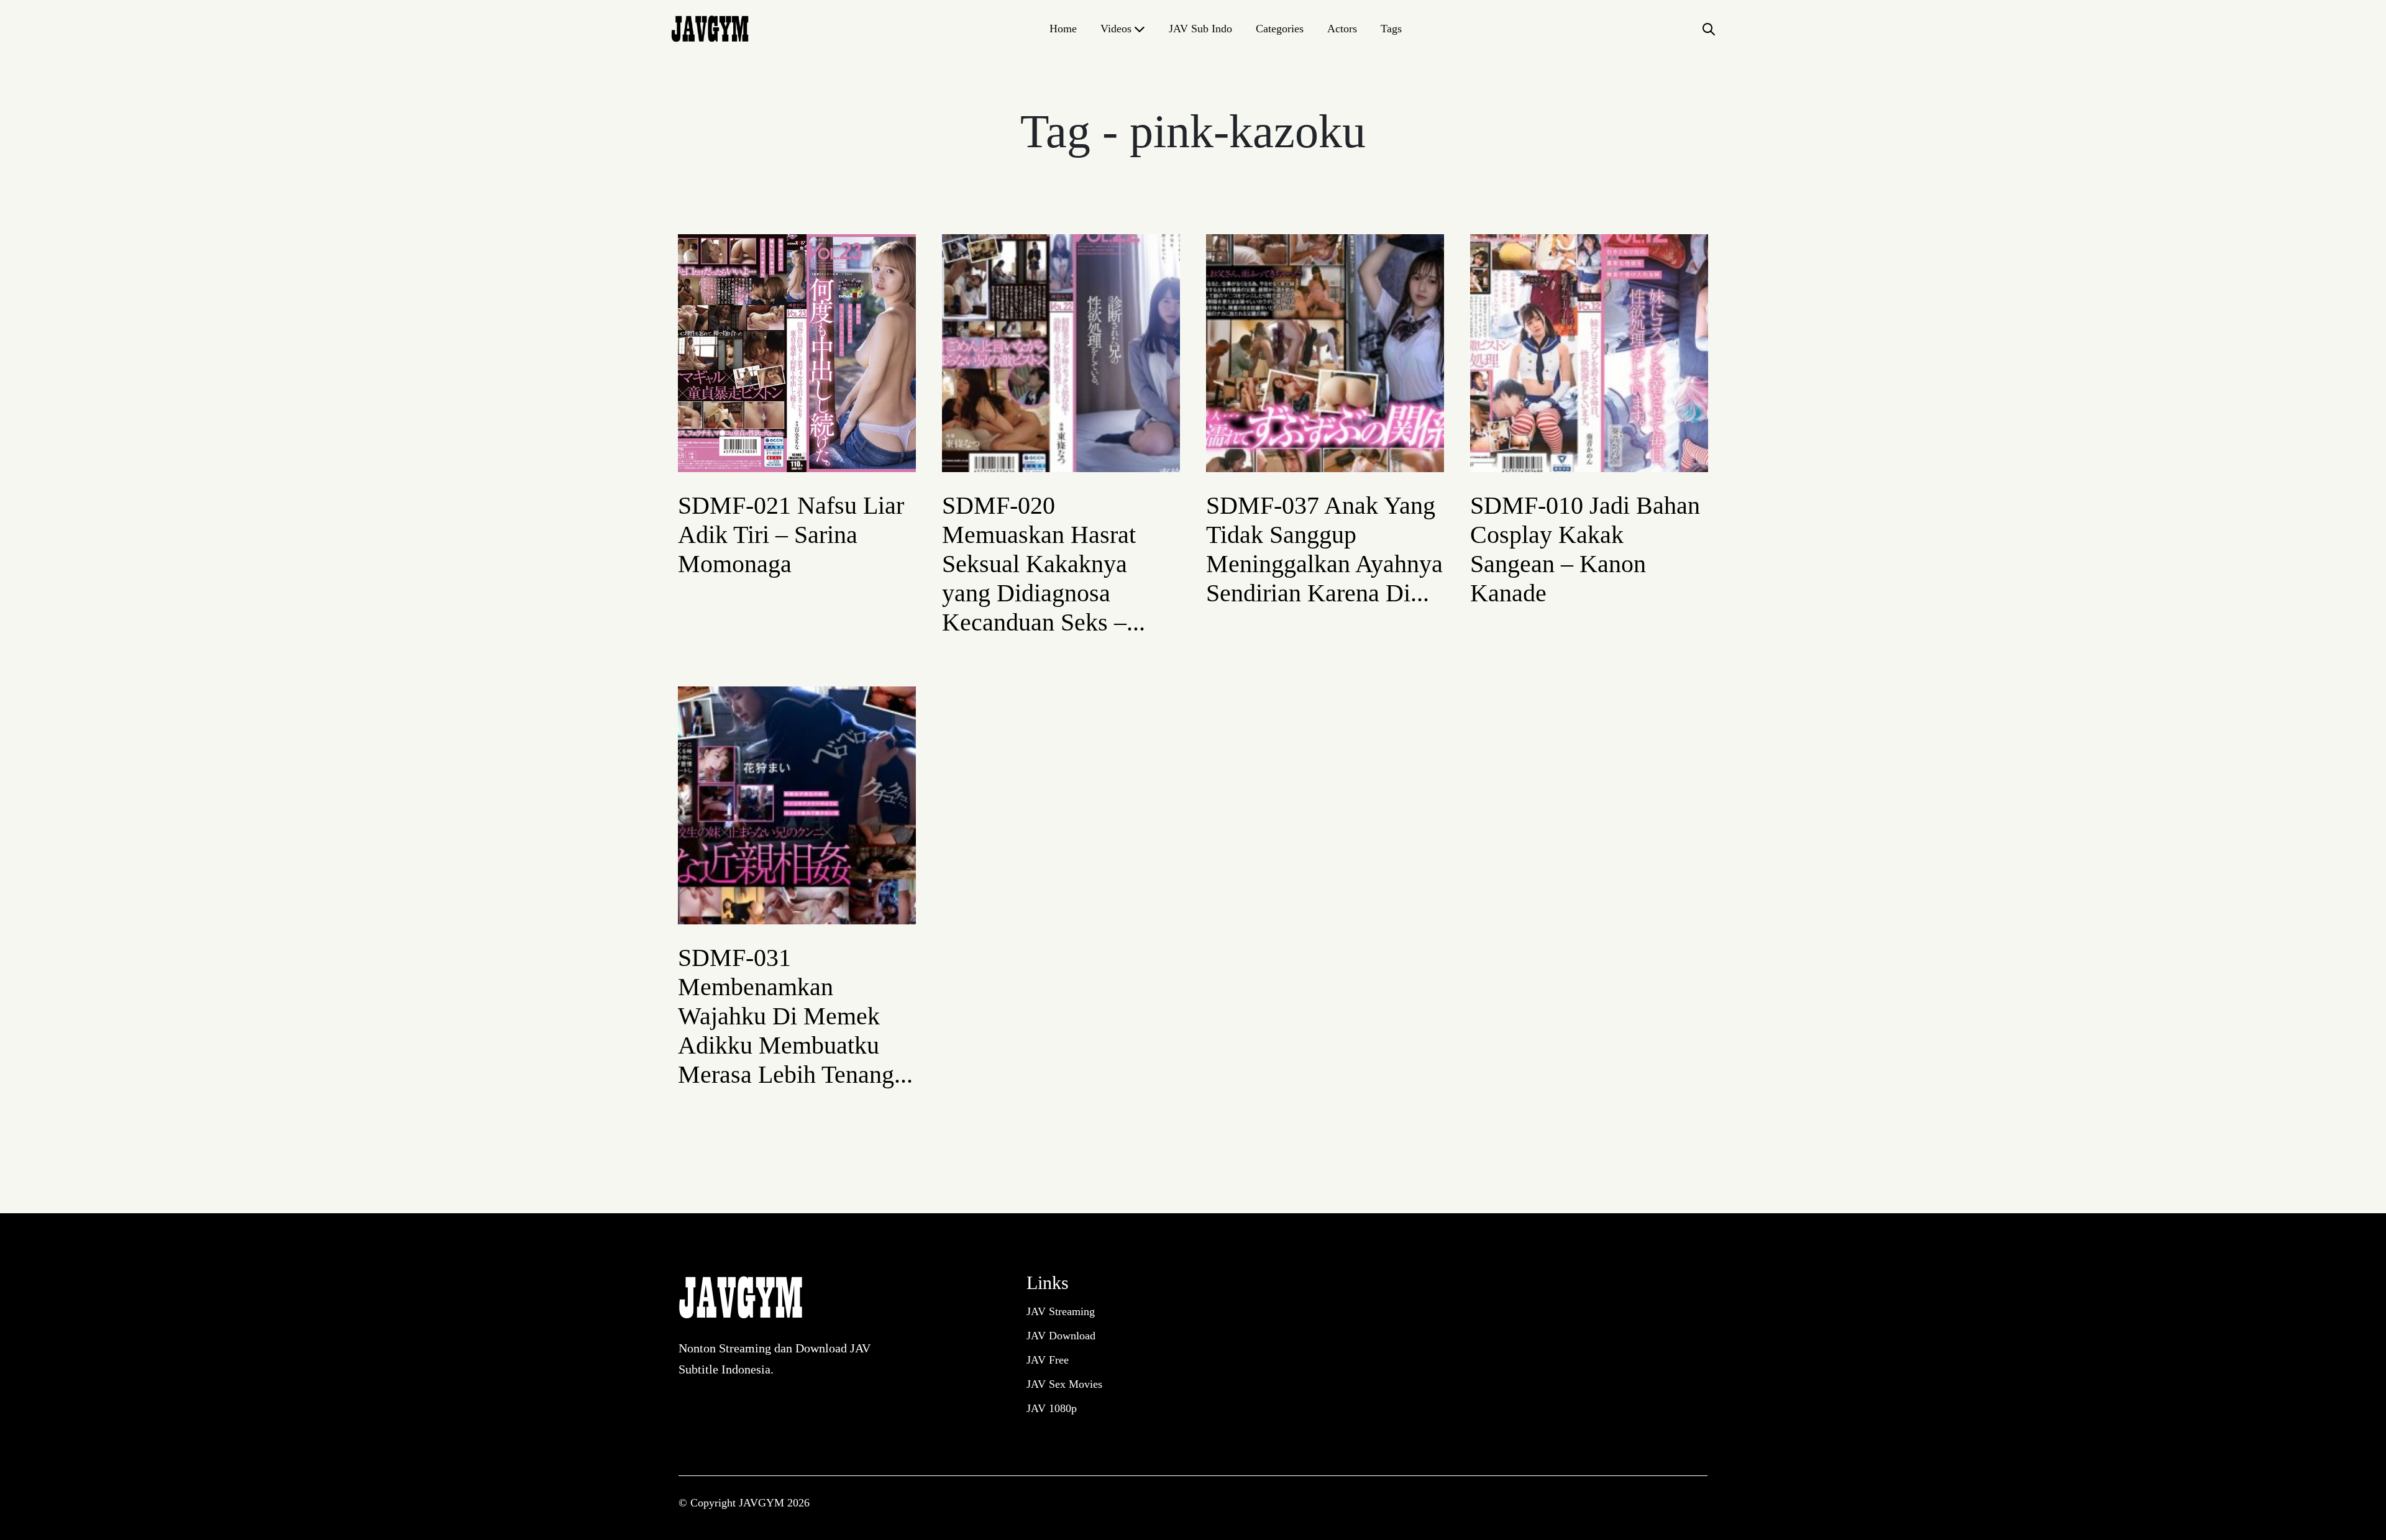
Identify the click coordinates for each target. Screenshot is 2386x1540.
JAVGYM (763, 1503)
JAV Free (1048, 1360)
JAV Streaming (1061, 1311)
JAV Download (1061, 1336)
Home (1063, 29)
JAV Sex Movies (1064, 1384)
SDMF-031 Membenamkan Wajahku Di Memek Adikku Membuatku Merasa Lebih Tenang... (795, 1016)
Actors (1342, 29)
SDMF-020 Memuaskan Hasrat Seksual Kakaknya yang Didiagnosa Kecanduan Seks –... (1044, 564)
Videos (1116, 29)
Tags (1391, 29)
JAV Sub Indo (1200, 29)
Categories (1280, 29)
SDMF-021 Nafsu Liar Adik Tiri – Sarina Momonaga (791, 535)
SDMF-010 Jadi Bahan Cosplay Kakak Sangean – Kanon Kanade (1585, 549)
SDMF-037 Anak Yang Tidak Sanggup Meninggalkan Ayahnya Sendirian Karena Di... (1324, 549)
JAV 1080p (1052, 1408)
